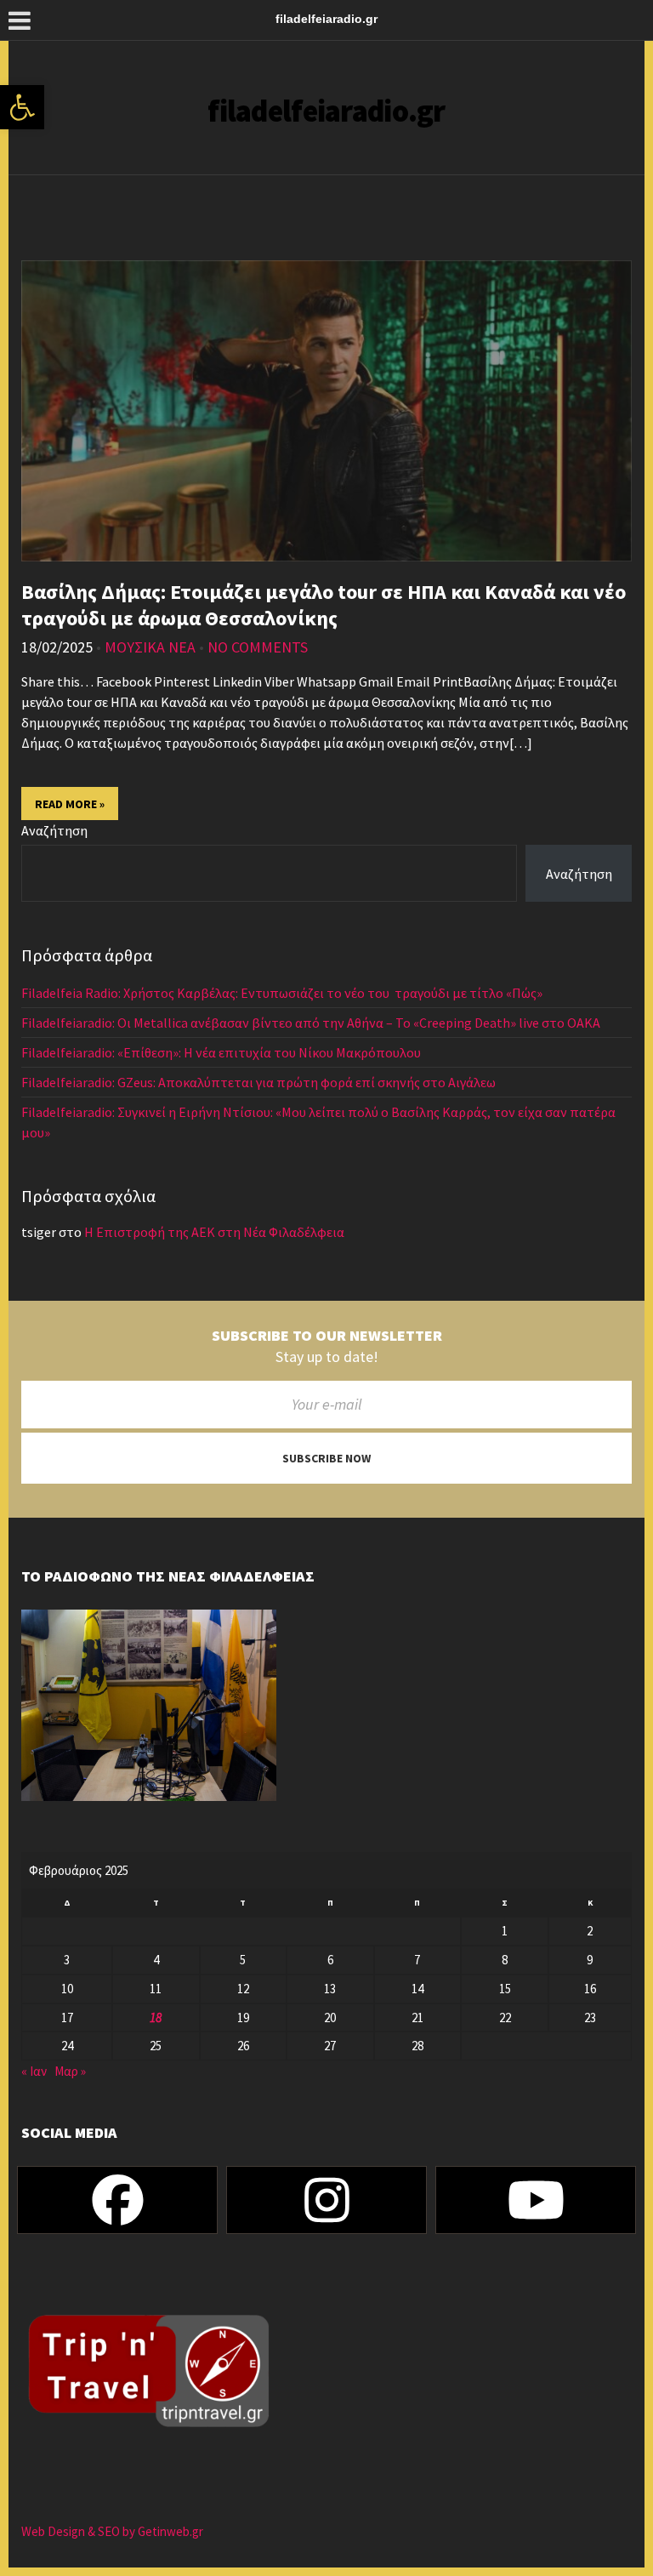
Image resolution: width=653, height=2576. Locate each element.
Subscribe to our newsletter (327, 1336)
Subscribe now (326, 1458)
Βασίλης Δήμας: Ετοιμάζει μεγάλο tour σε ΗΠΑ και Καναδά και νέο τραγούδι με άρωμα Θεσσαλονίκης (324, 605)
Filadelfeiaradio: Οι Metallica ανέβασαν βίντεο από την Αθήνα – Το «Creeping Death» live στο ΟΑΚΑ (311, 1023)
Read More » (70, 804)
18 (156, 2017)
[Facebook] (117, 2200)
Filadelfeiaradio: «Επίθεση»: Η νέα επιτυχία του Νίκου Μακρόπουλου (222, 1052)
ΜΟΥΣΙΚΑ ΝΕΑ (150, 647)
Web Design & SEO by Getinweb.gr (112, 2531)
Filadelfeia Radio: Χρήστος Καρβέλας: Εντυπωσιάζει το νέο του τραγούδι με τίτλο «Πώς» (282, 993)
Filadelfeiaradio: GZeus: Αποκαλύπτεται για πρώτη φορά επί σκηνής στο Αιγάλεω (260, 1082)
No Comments (258, 647)
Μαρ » (70, 2071)
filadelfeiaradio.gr (326, 111)
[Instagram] (326, 2200)
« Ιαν (34, 2071)
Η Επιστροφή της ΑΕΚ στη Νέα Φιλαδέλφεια (214, 1232)
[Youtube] (536, 2200)
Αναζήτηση (54, 830)
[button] (22, 107)
